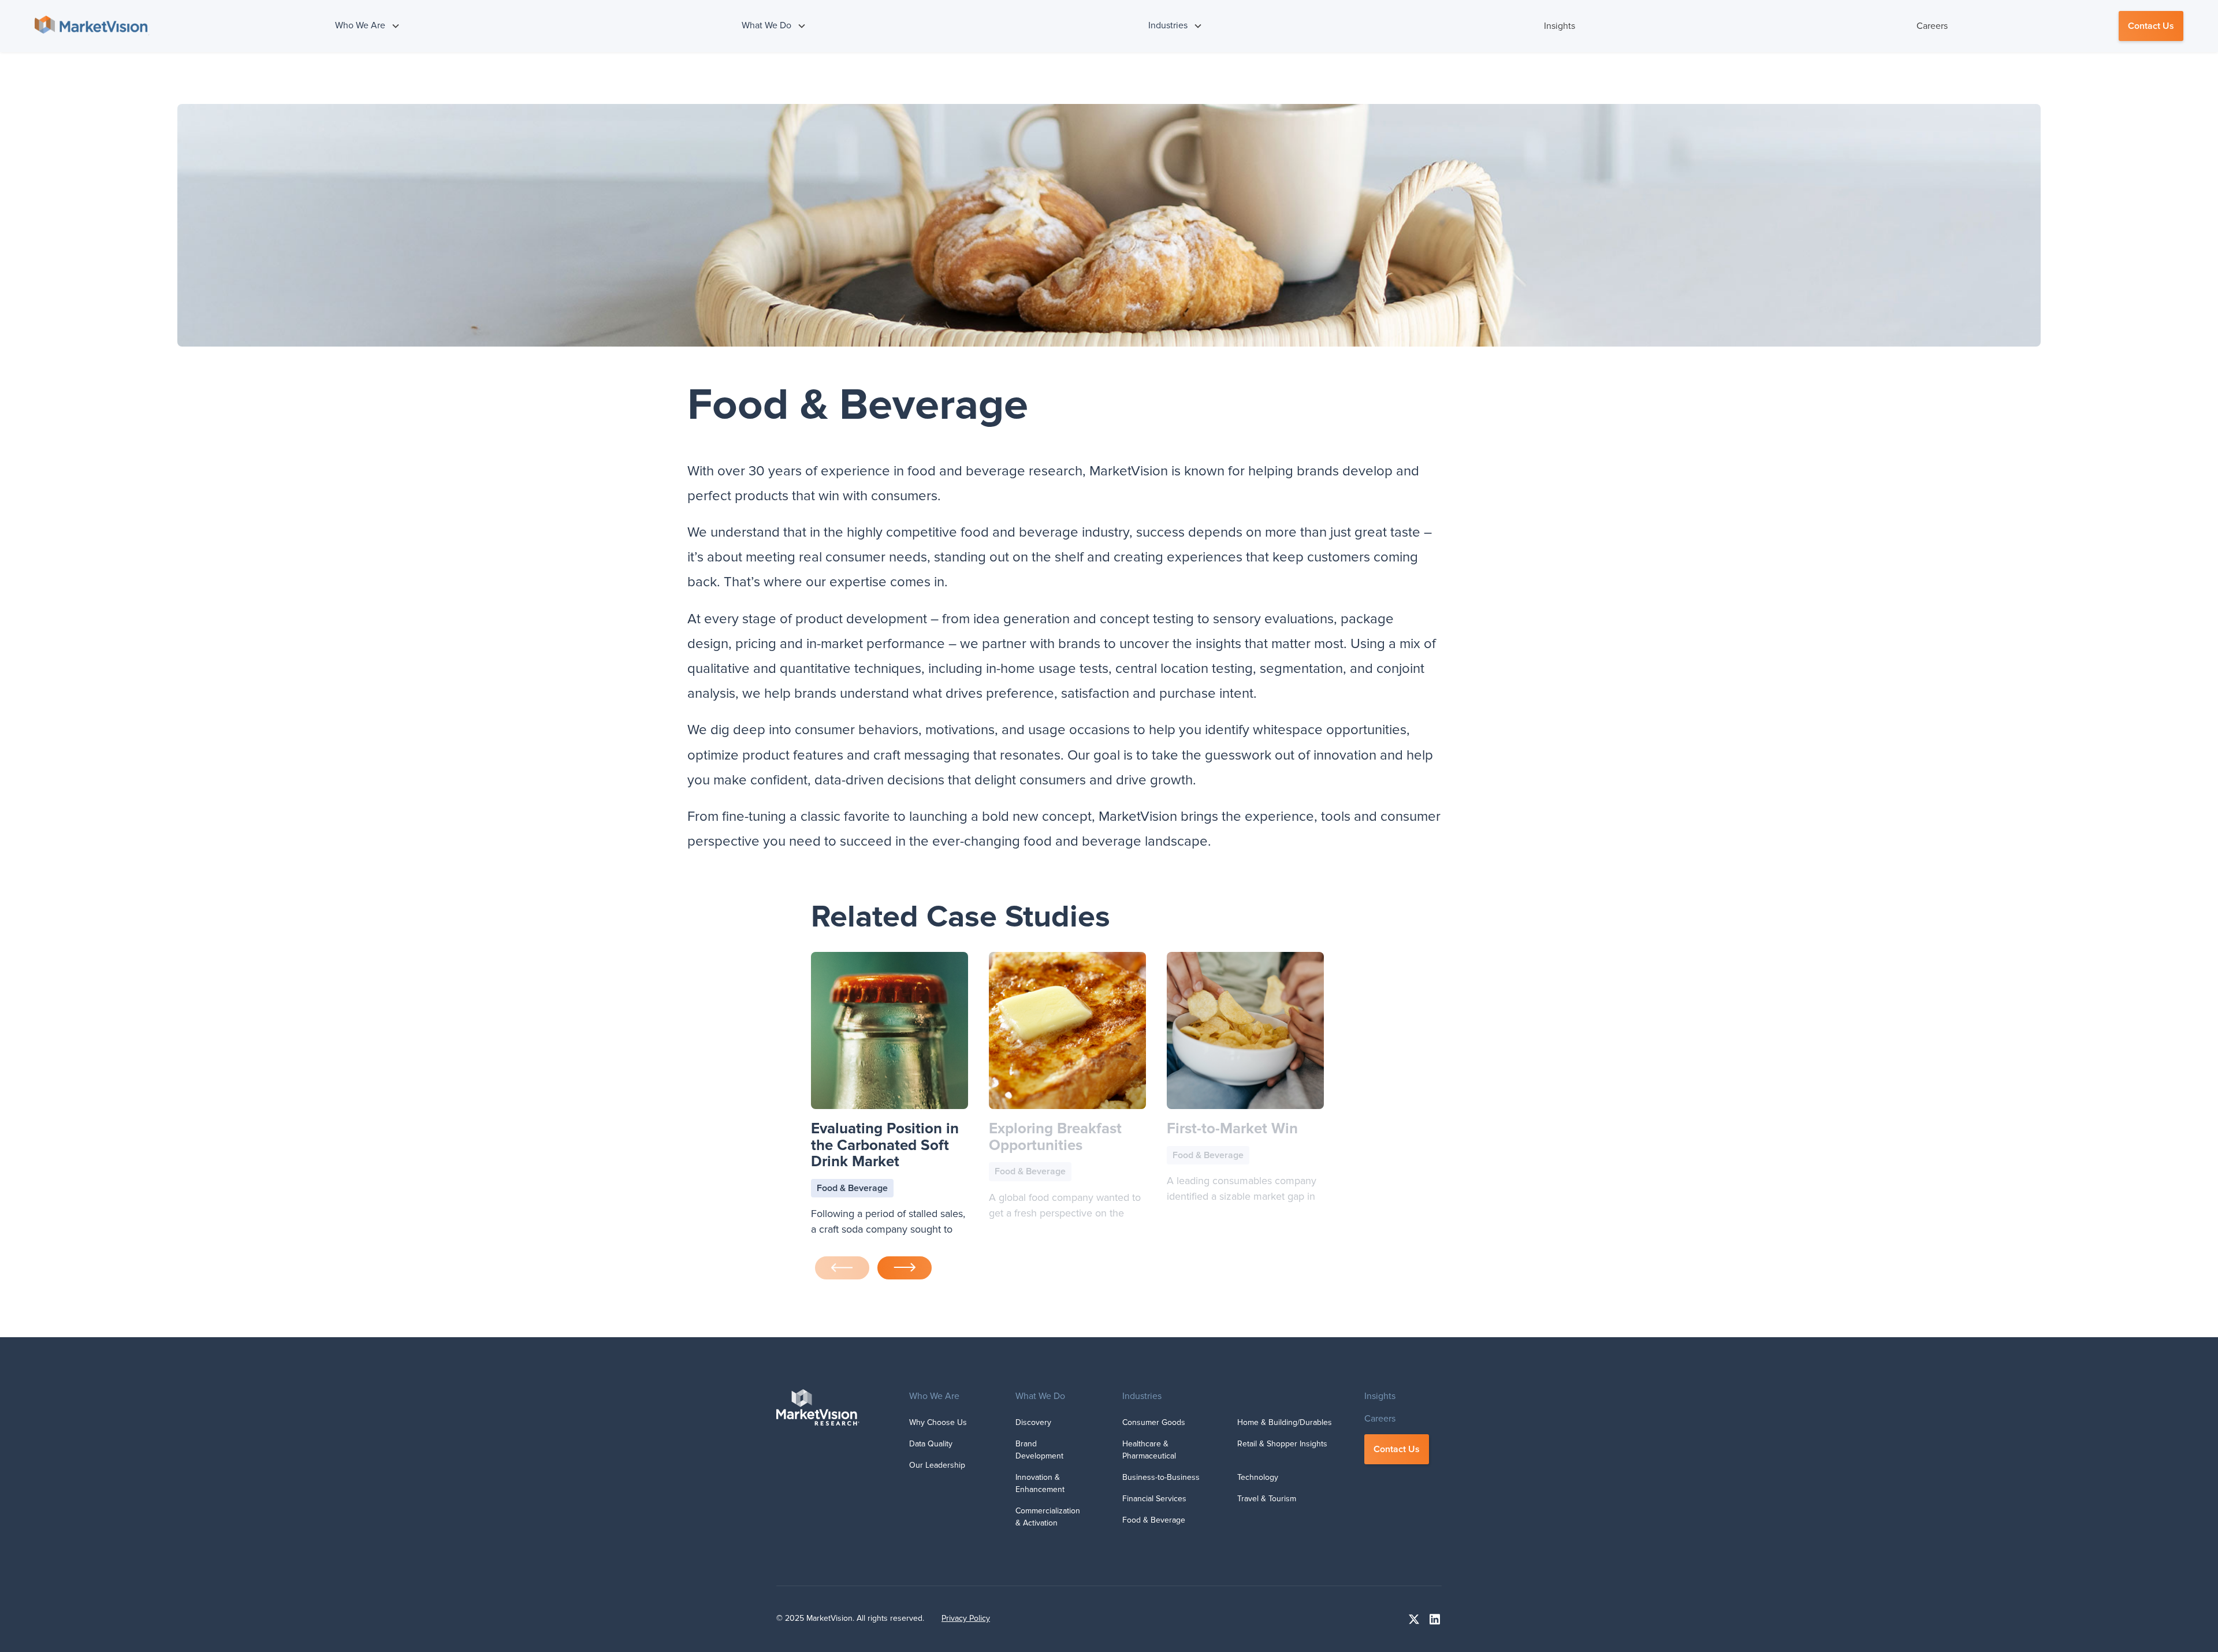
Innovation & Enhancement (1040, 1483)
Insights (1560, 26)
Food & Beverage (1154, 1520)
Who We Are (934, 1396)
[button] (368, 26)
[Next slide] (905, 1268)
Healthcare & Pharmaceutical (1149, 1450)
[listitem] (890, 1097)
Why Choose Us (938, 1422)
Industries (1142, 1396)
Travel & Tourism (1267, 1499)
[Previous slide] (842, 1268)
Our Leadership (937, 1465)
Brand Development (1039, 1450)
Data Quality (931, 1444)
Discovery (1033, 1422)
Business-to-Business (1161, 1477)
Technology (1258, 1477)
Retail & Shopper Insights (1282, 1444)
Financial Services (1154, 1499)
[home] (92, 26)
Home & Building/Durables (1285, 1422)
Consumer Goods (1154, 1422)
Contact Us (2151, 26)
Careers (1932, 26)
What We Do (1040, 1396)
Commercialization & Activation (1048, 1517)
